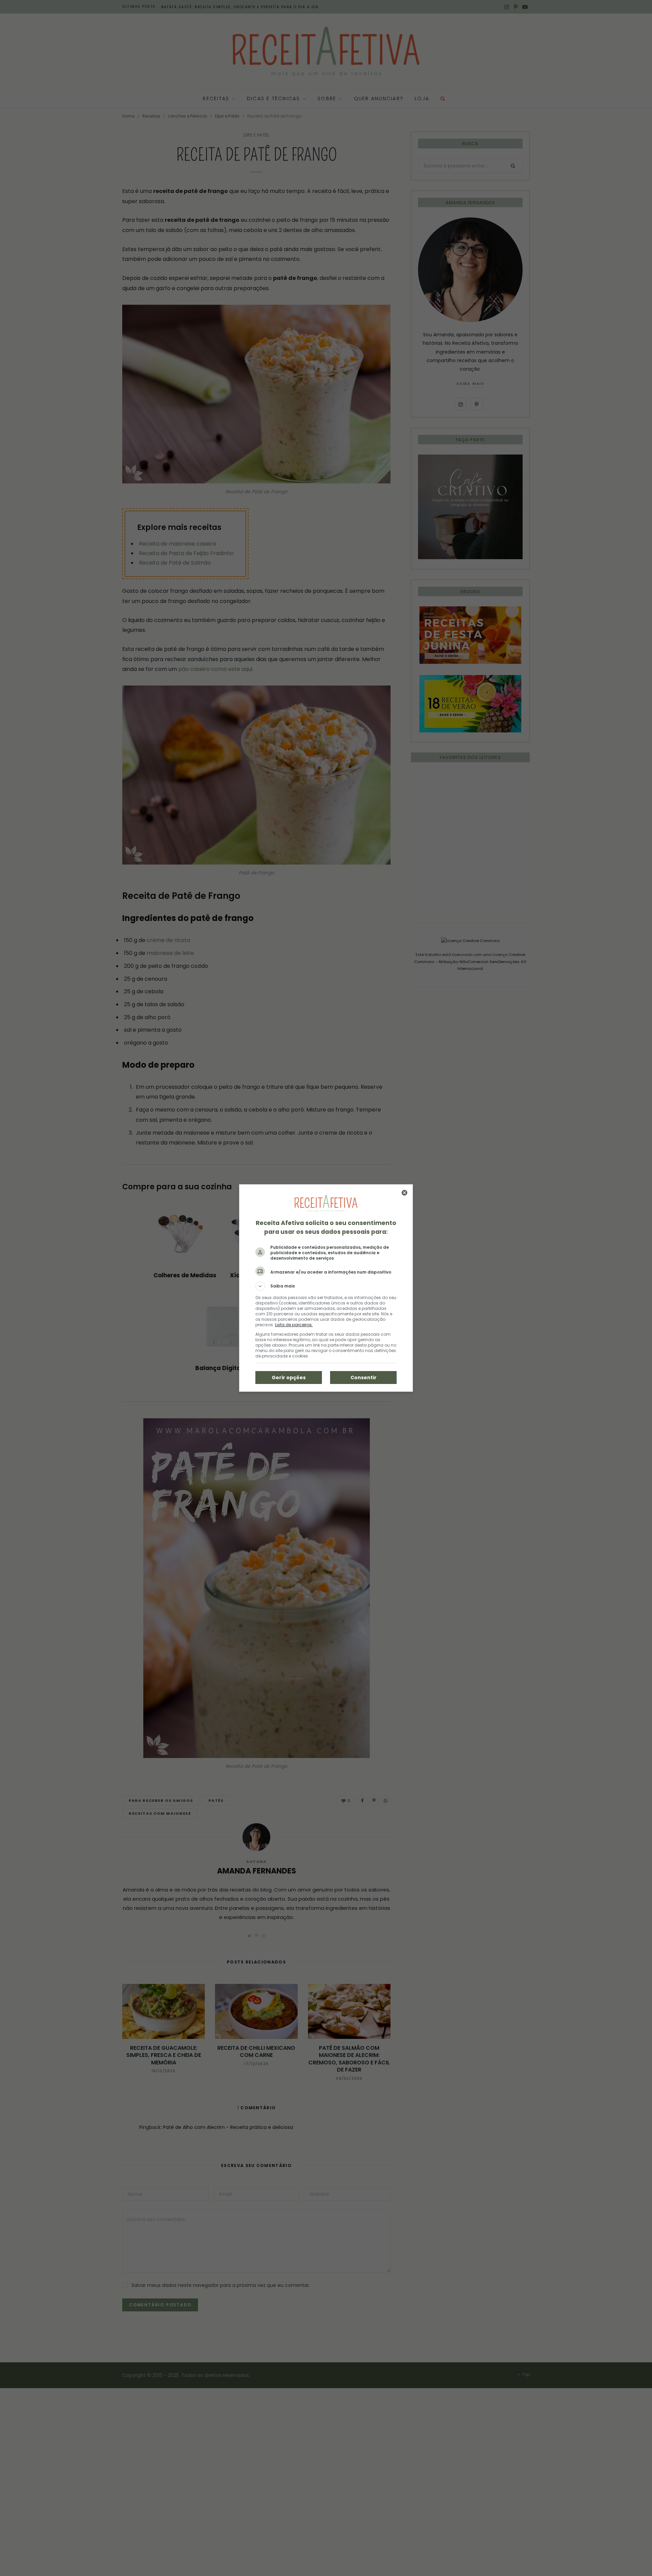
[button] (326, 1286)
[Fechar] (404, 1193)
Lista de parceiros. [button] (294, 1325)
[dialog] (326, 1288)
